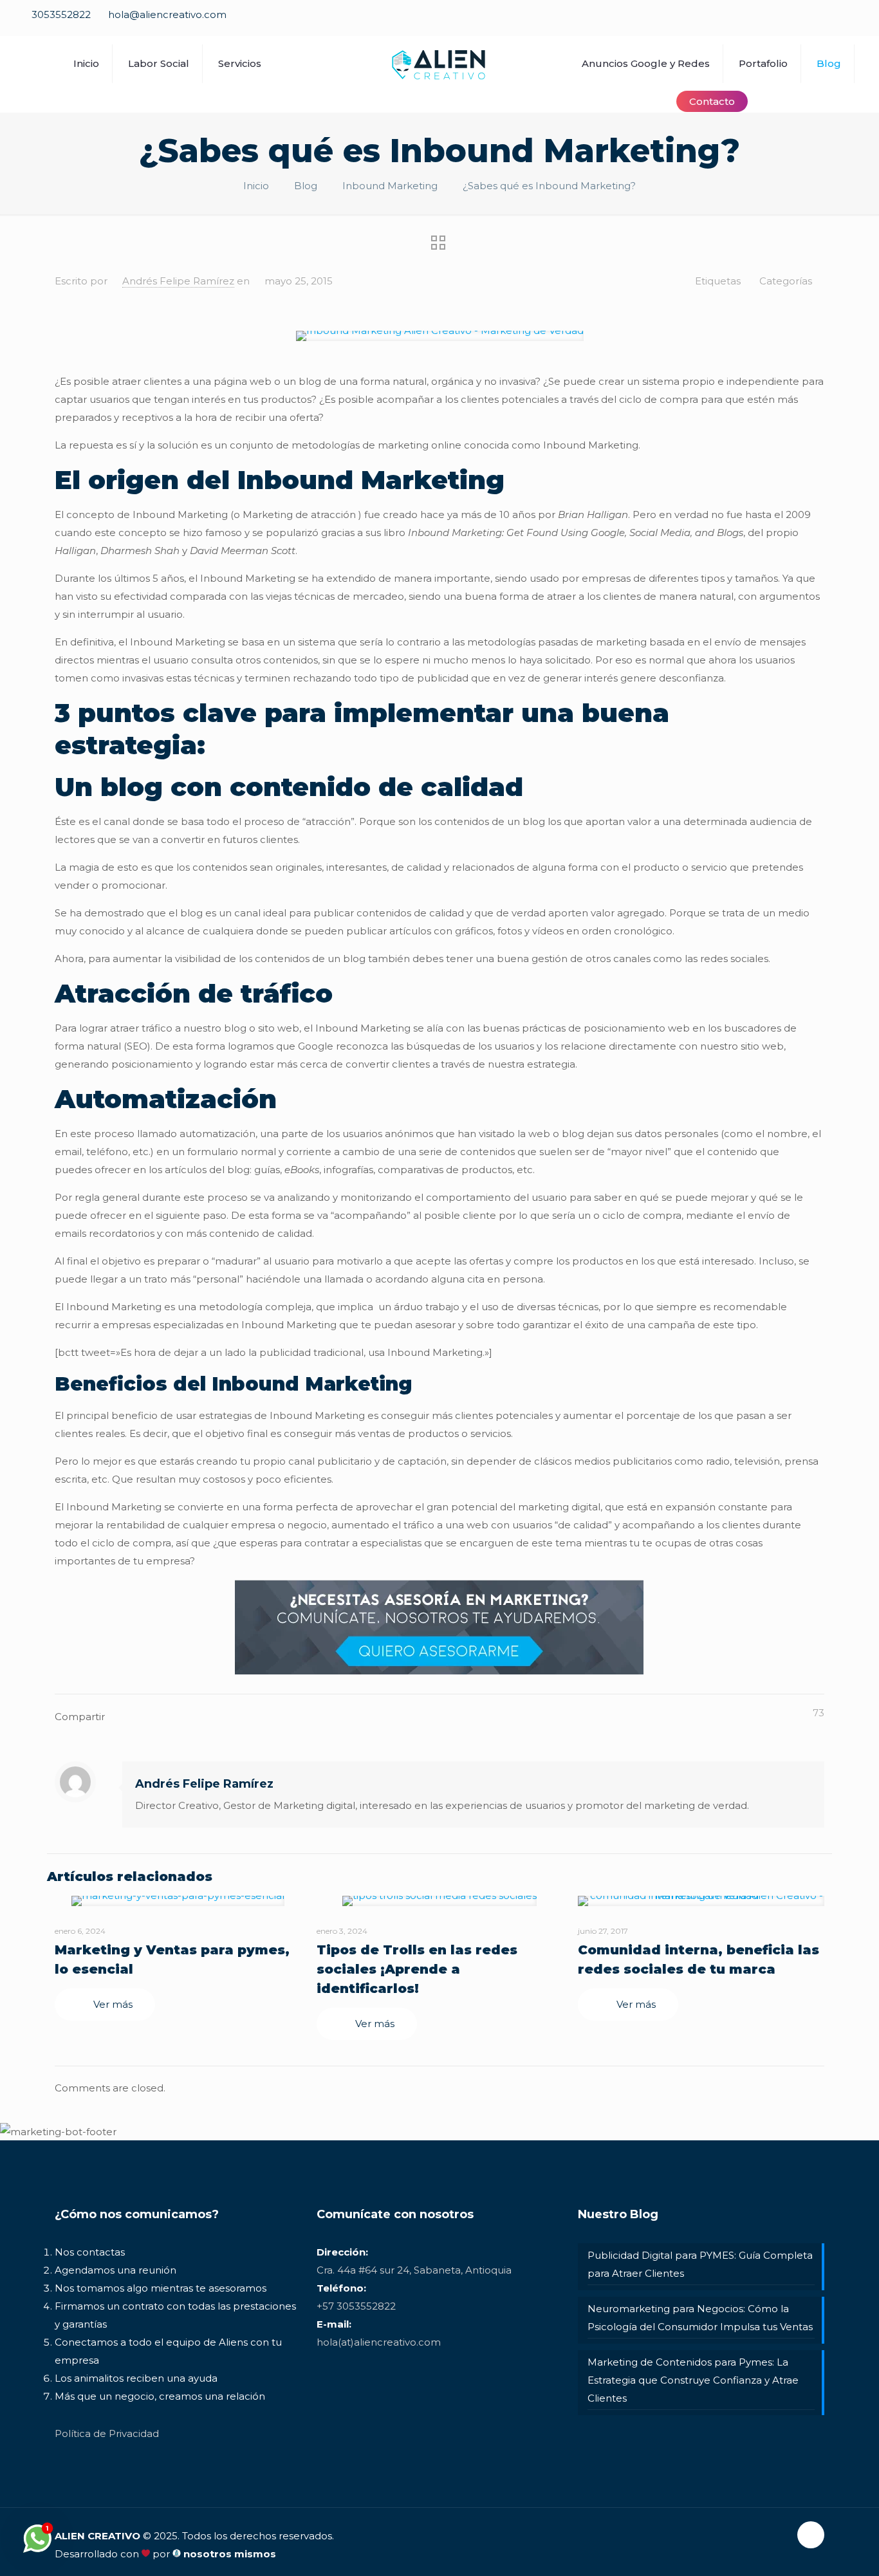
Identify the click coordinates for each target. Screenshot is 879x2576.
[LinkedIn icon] (825, 21)
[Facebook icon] (780, 21)
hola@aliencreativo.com (167, 14)
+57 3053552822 (356, 2306)
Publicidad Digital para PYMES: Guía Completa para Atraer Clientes (700, 2264)
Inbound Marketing (390, 186)
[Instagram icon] (848, 21)
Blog (306, 186)
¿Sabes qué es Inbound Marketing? (549, 186)
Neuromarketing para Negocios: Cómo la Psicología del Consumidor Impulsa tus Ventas (700, 2318)
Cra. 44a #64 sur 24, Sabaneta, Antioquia (414, 2270)
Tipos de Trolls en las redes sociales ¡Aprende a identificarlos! (417, 1969)
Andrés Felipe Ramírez (178, 281)
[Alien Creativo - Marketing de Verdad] (439, 63)
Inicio (256, 186)
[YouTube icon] (803, 21)
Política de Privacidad (107, 2433)
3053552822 (61, 14)
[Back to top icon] (811, 2535)
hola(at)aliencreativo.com (379, 2342)
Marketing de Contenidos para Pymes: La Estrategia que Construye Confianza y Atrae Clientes (693, 2380)
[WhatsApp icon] (758, 21)
